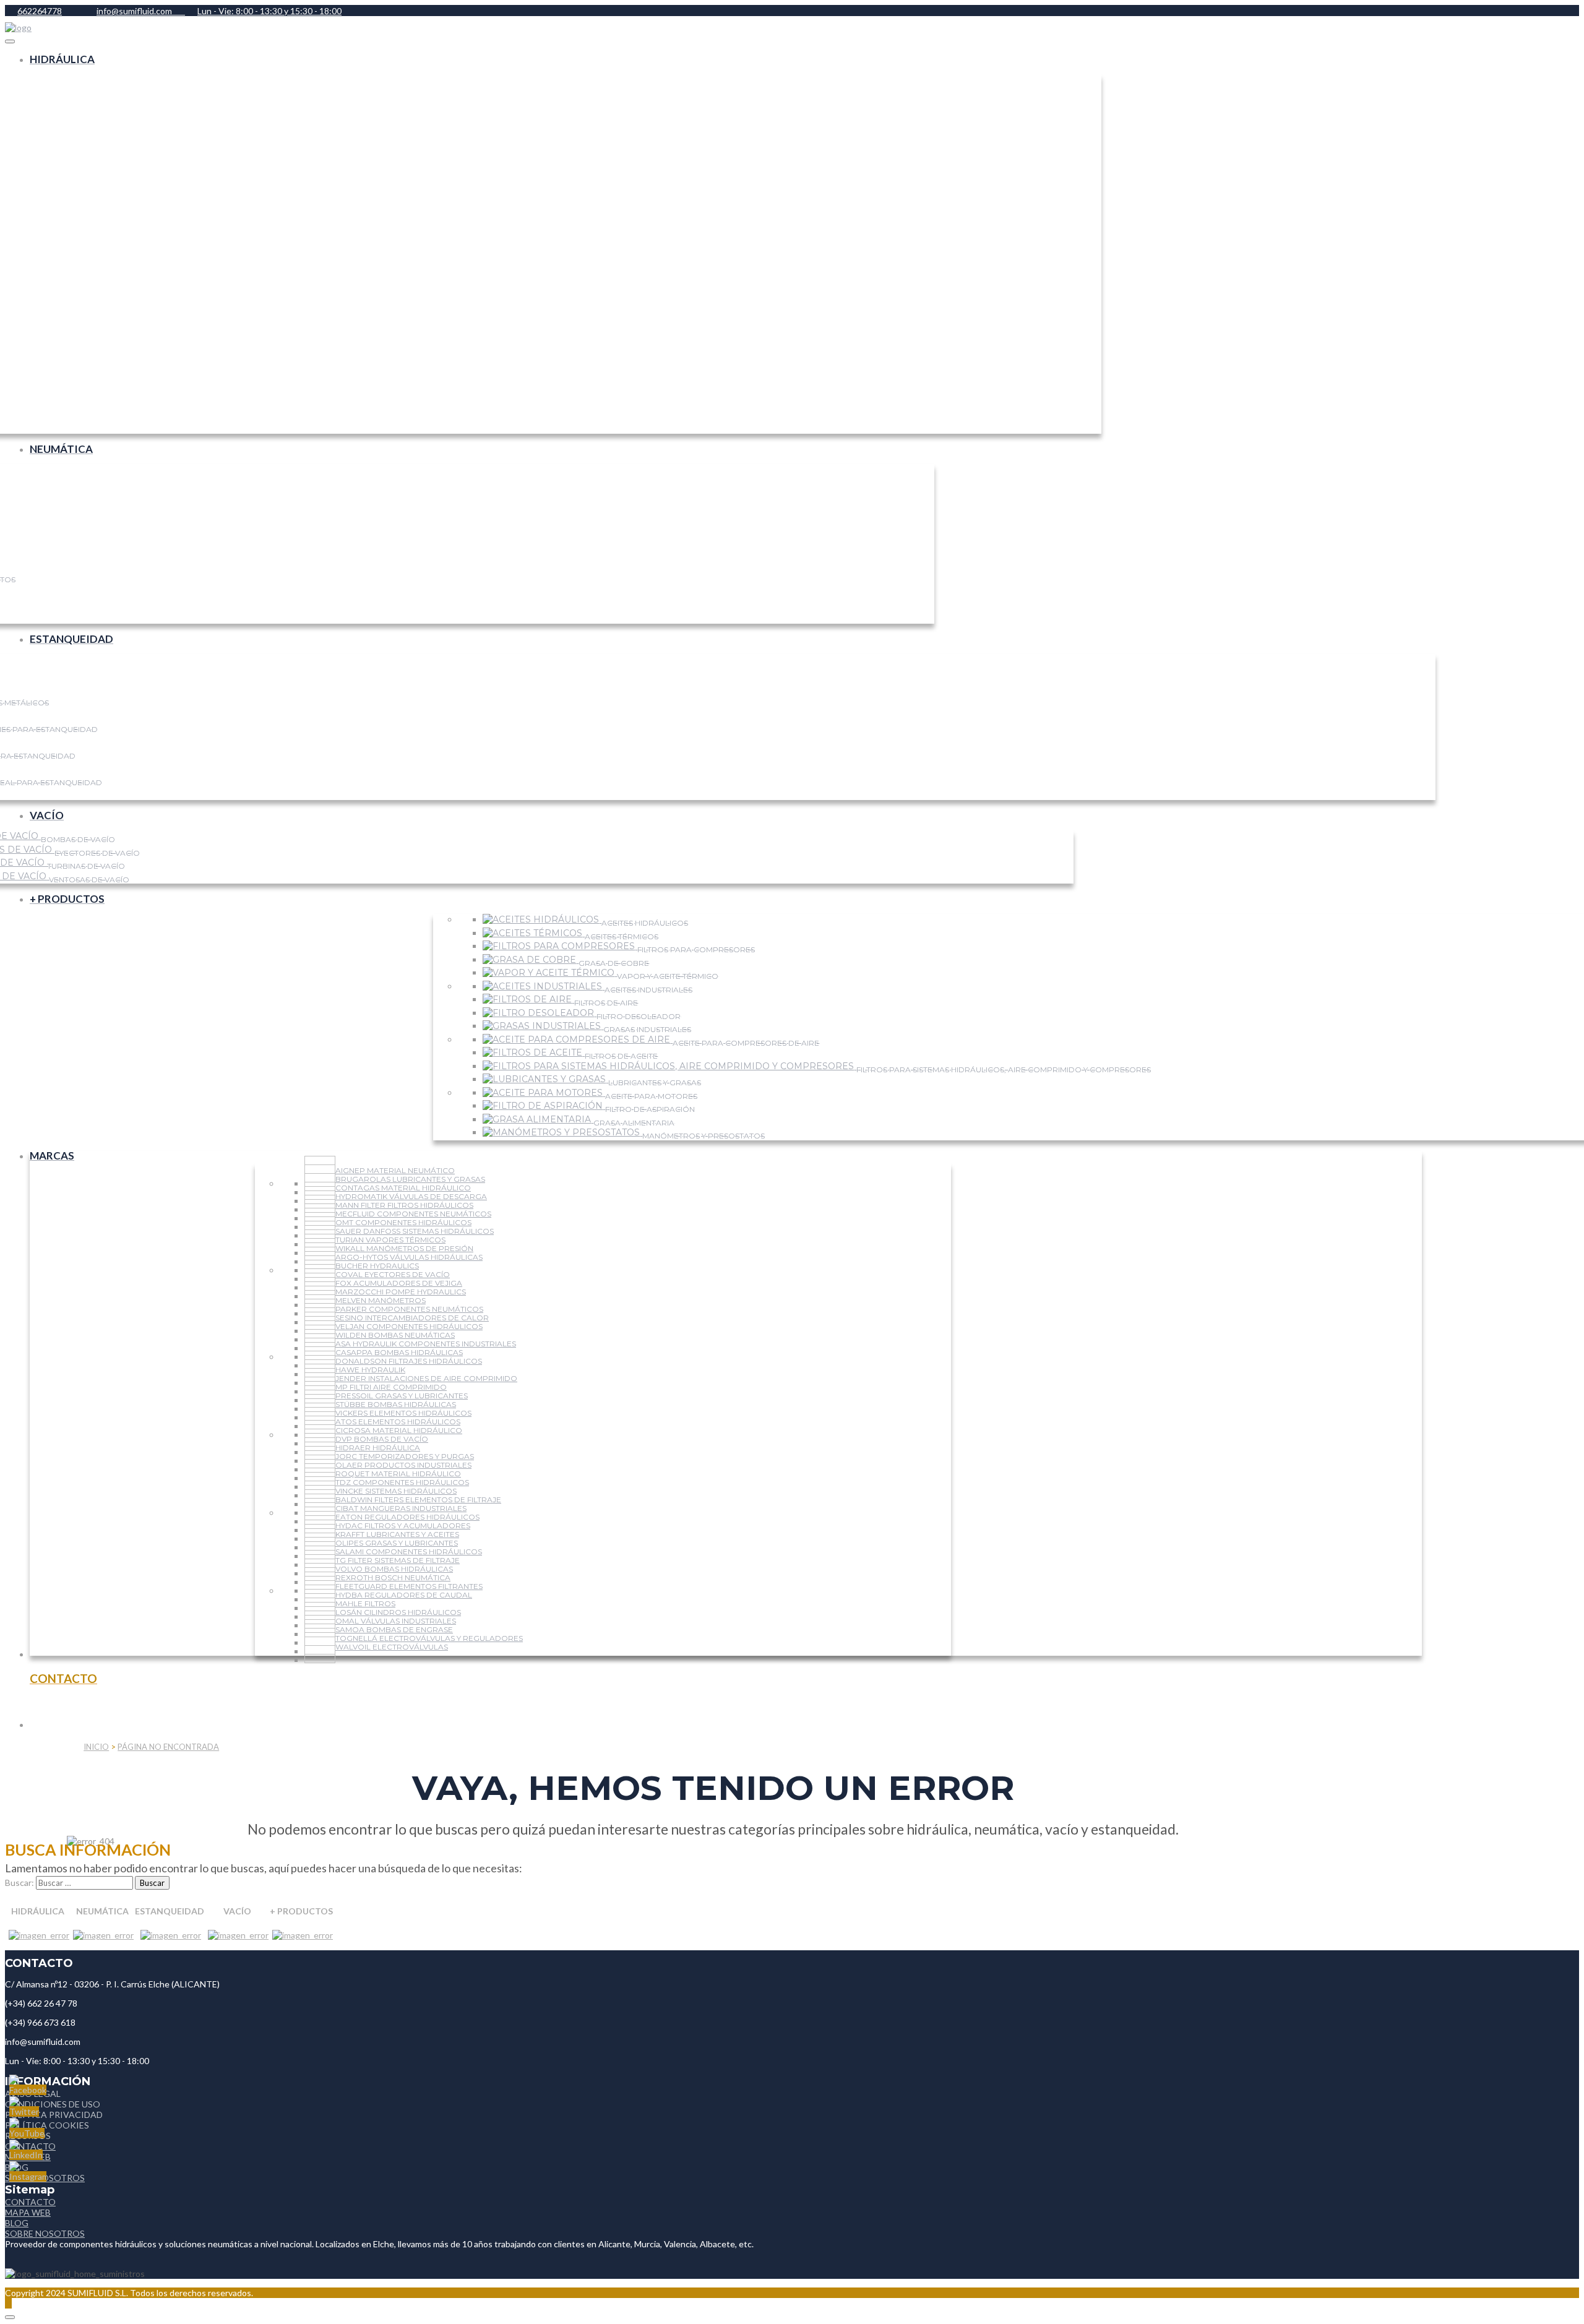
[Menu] (10, 41)
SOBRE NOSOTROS (45, 2233)
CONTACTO (30, 2202)
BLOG (17, 2223)
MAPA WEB (28, 2212)
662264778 (40, 11)
